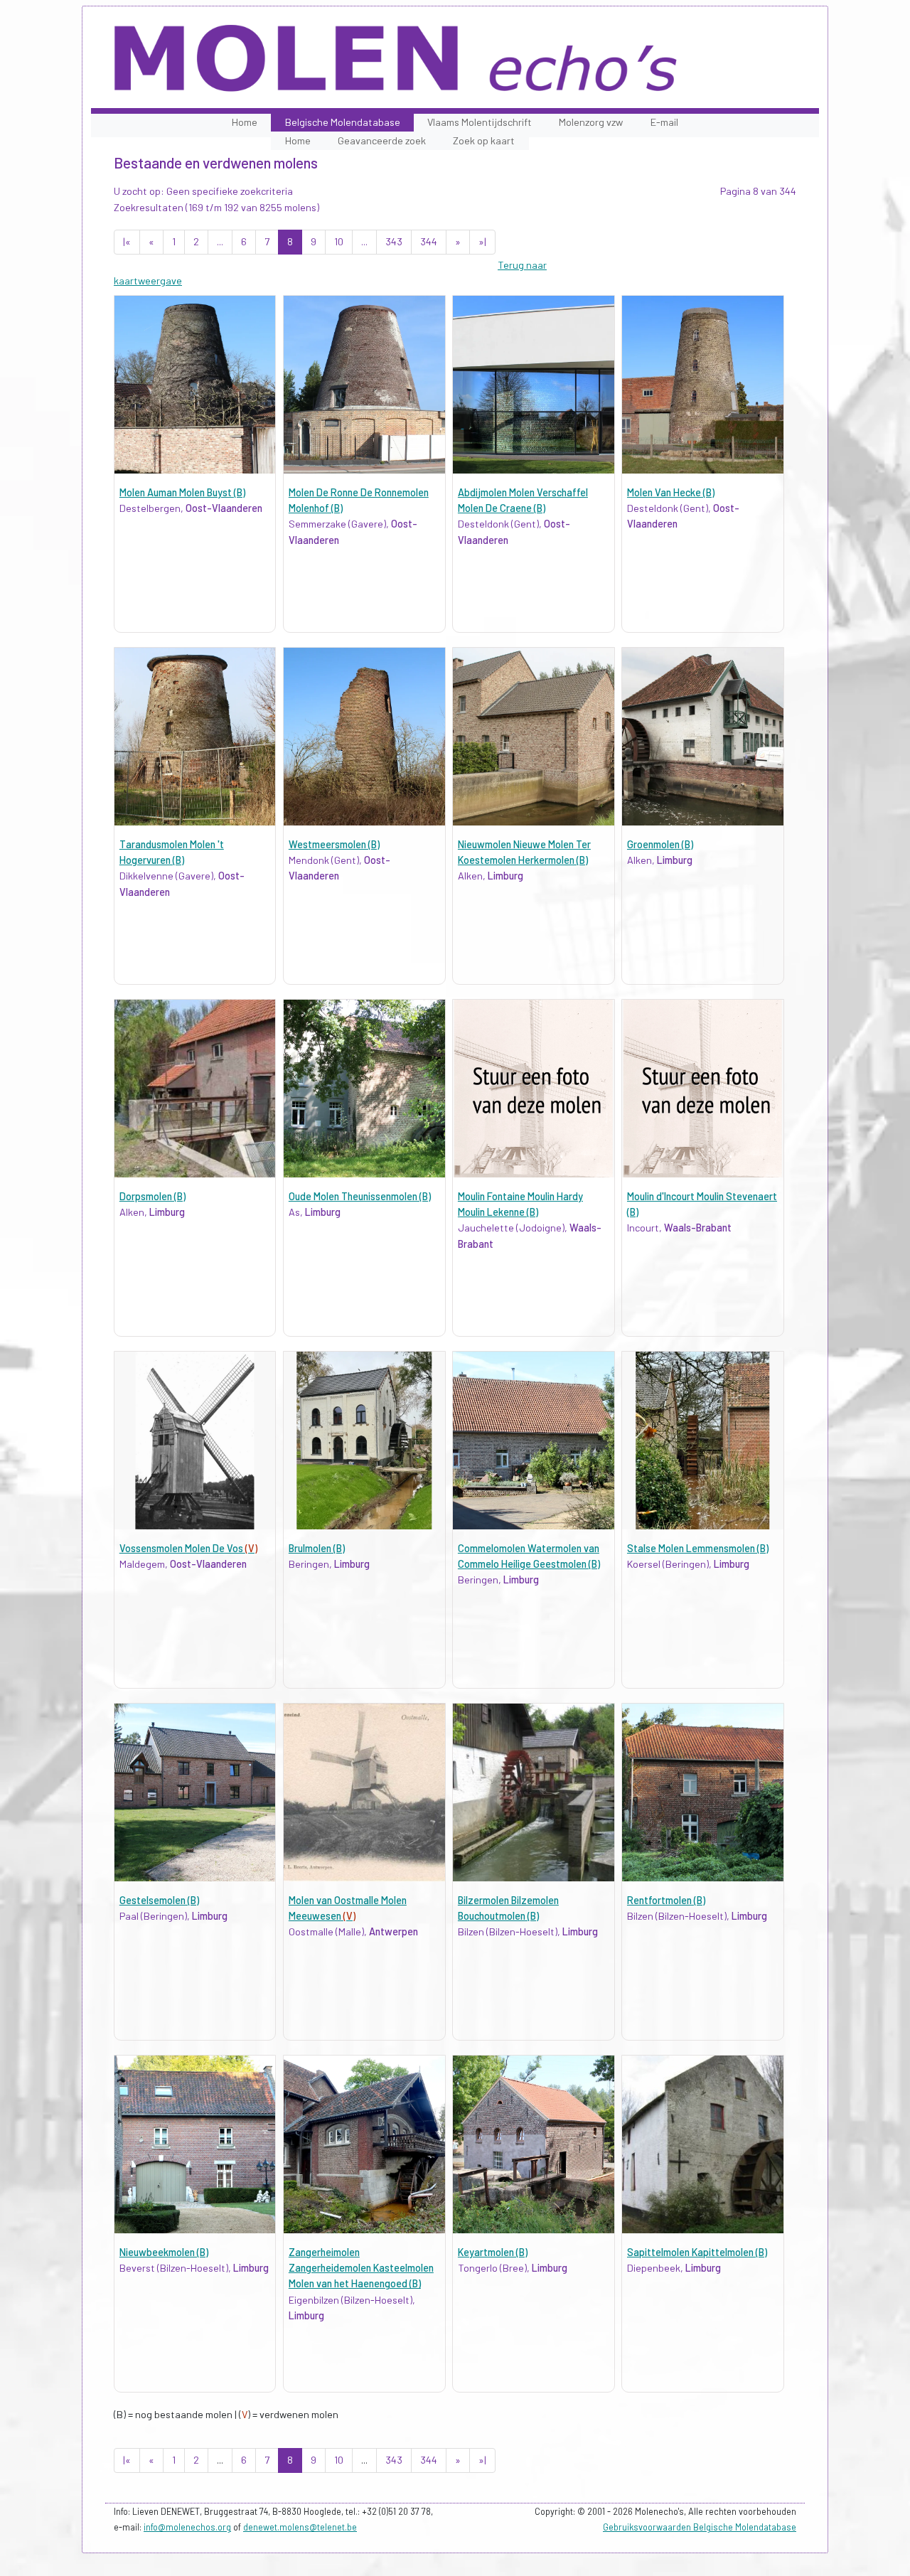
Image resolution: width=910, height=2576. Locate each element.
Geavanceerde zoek (382, 140)
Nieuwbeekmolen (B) (164, 2252)
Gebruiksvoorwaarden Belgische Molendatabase (700, 2527)
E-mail (664, 122)
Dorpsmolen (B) (152, 1196)
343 (394, 241)
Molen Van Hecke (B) (671, 492)
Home (245, 122)
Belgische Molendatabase (343, 122)
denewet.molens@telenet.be (300, 2527)
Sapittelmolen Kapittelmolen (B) (697, 2252)
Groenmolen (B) (660, 844)
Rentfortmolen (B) (666, 1900)
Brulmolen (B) (317, 1548)
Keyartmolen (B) (493, 2252)
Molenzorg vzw (591, 122)
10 (339, 241)
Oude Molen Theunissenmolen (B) (360, 1196)
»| (482, 241)
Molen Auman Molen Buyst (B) (182, 492)
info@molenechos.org (187, 2527)
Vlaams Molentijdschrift (480, 122)
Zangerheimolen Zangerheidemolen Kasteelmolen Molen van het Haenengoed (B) (361, 2268)
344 (429, 241)
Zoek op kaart (484, 140)
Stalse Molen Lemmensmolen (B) (698, 1548)
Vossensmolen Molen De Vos (188, 1548)
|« (127, 241)
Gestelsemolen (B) (159, 1900)
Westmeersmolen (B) (334, 844)
